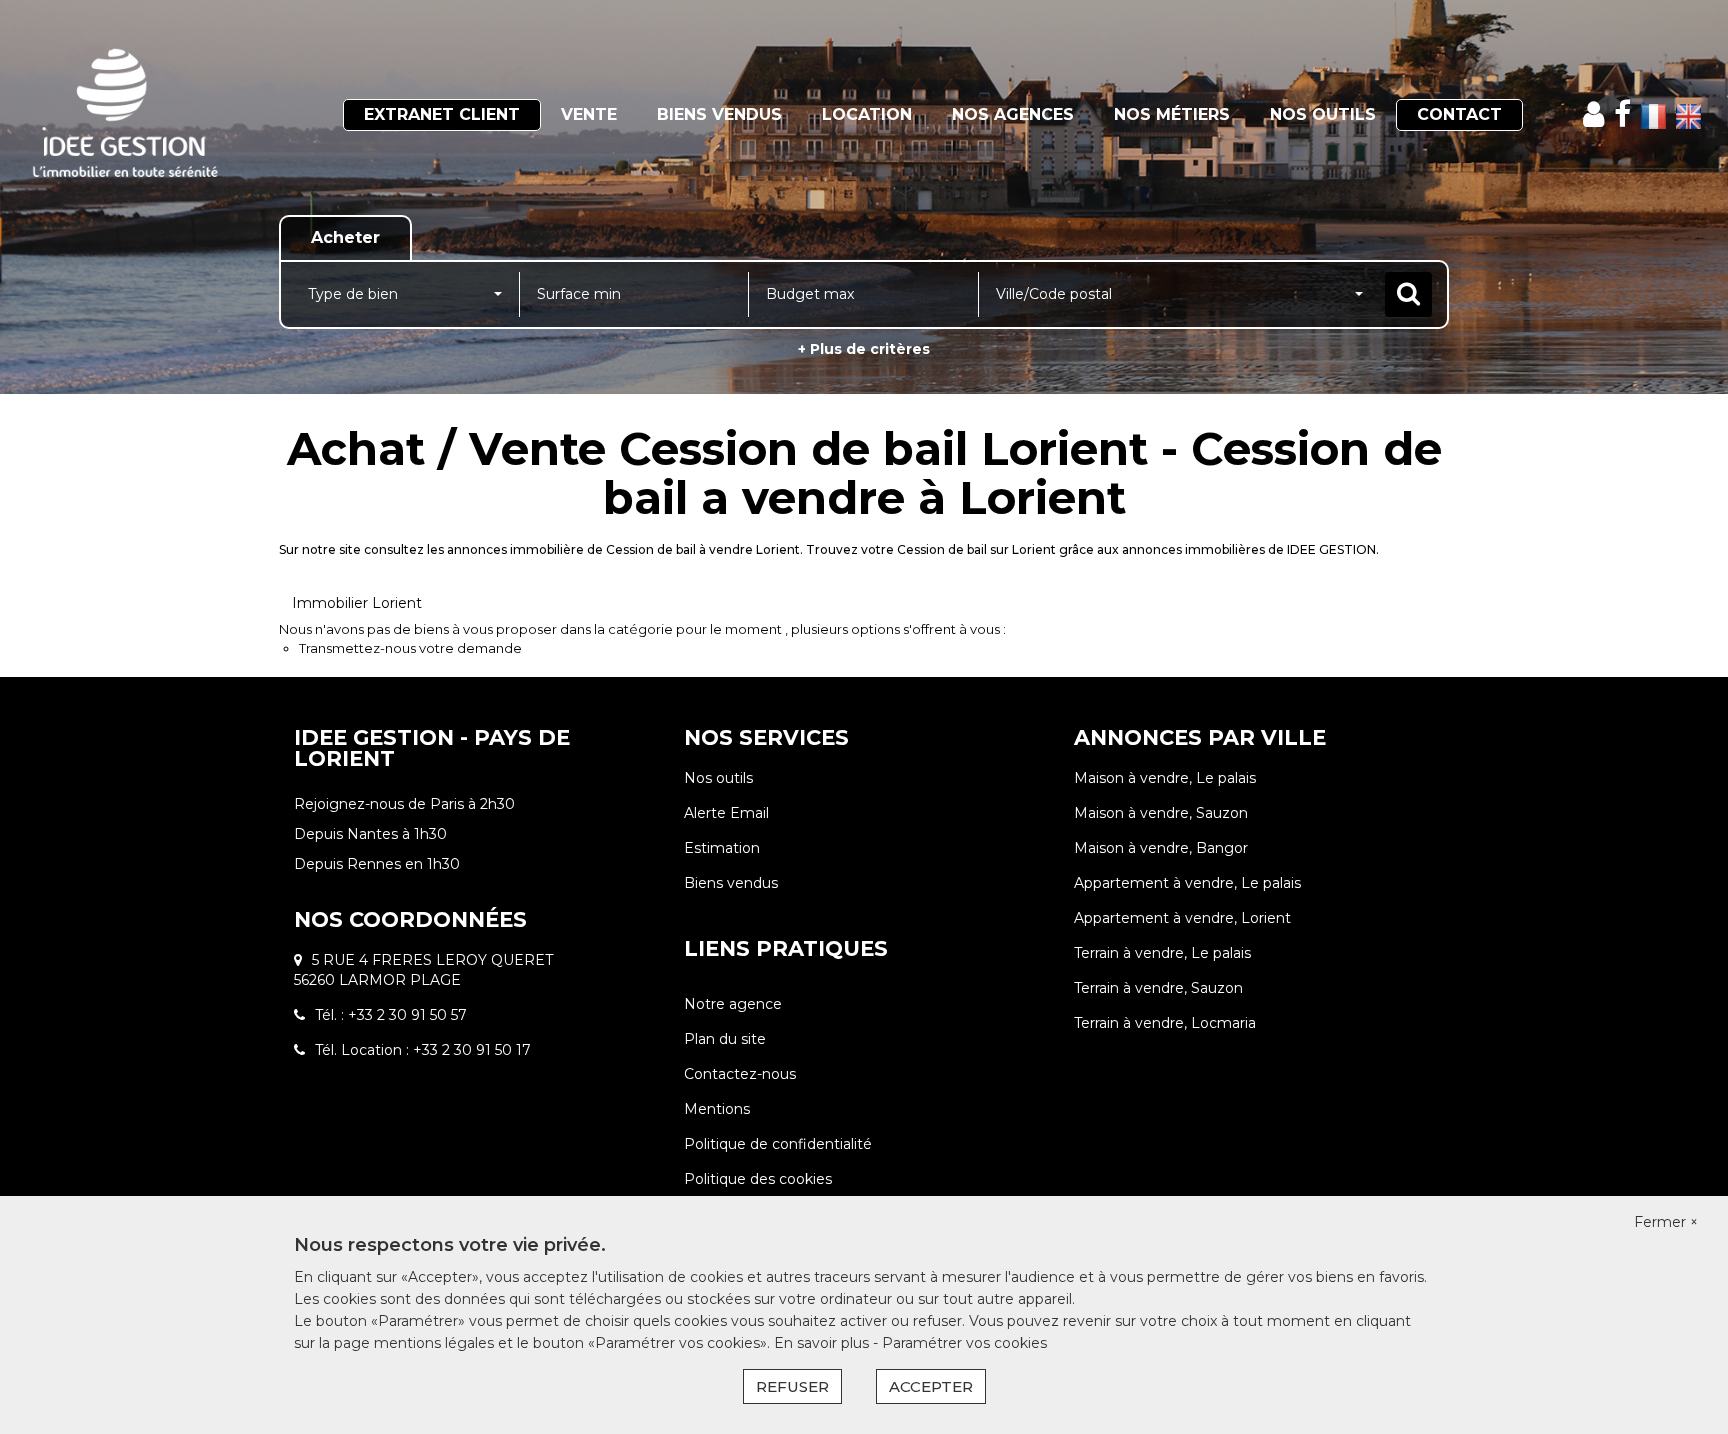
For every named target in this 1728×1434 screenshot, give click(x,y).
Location (867, 114)
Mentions (717, 1109)
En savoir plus (823, 1343)
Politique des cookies (758, 1179)
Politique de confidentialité (778, 1144)
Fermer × (1666, 1222)
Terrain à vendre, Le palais (1162, 953)
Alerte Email (726, 813)
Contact (1459, 114)
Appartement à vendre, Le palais (1187, 883)
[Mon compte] (1593, 114)
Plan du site (725, 1039)
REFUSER (792, 1386)
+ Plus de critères (864, 349)
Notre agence (733, 1004)
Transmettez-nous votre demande (410, 648)
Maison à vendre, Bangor (1161, 848)
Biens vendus (719, 114)
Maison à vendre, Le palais (1165, 778)
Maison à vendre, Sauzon (1161, 813)
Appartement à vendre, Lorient (1182, 918)
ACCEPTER (931, 1386)
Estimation (722, 848)
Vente (589, 114)
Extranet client (442, 114)
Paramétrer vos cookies (964, 1343)
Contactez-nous (740, 1074)
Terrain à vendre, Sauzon (1158, 988)
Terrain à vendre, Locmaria (1165, 1023)
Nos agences (1013, 114)
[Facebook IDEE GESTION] (1622, 114)
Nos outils (1323, 114)
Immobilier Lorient (357, 603)
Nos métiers (1172, 114)
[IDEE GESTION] (155, 115)
